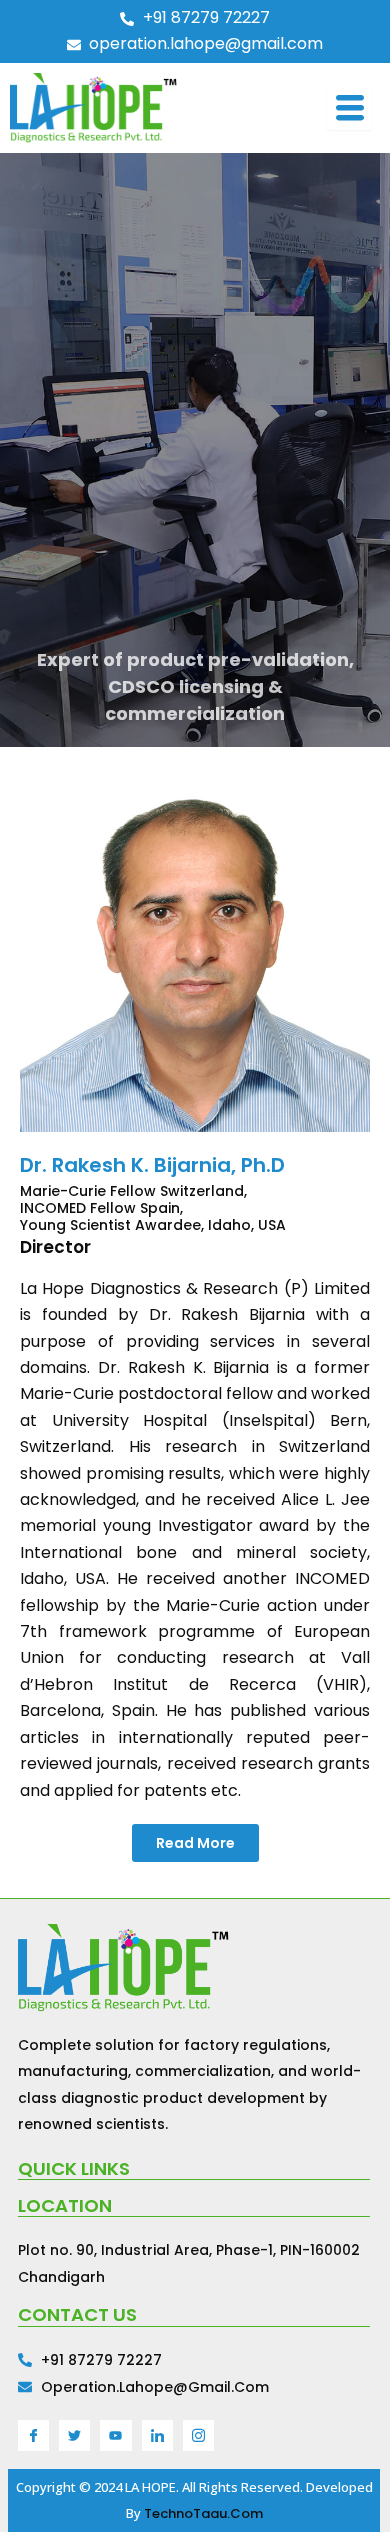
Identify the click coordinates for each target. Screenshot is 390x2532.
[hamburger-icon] (349, 108)
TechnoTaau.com (203, 2513)
